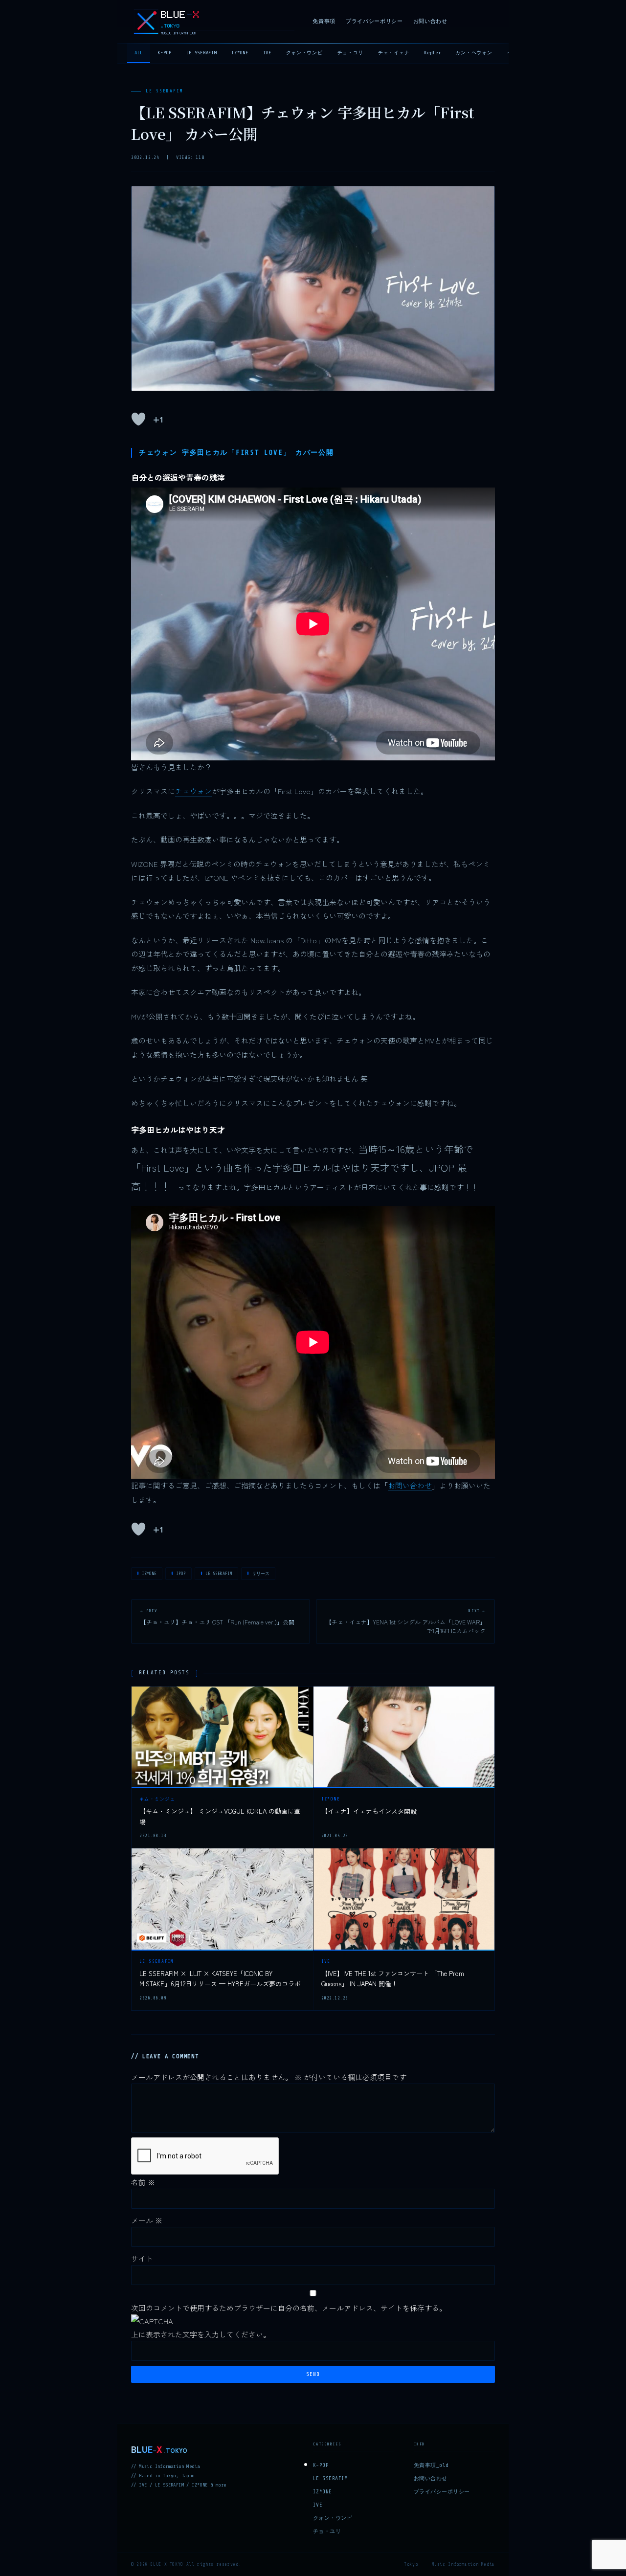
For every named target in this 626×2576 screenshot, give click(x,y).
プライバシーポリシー (374, 21)
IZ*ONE (240, 53)
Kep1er (432, 53)
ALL (139, 53)
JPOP (181, 1574)
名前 (143, 2182)
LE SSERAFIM (202, 53)
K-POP (165, 53)
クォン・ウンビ (304, 53)
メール (147, 2220)
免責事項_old (431, 2465)
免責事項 (324, 21)
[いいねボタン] (138, 419)
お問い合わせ (430, 21)
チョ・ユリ (351, 53)
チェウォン (193, 791)
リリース (261, 1574)
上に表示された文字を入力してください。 (201, 2334)
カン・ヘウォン (474, 53)
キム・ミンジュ (157, 1799)
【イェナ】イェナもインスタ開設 (369, 1811)
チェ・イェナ (394, 53)
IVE (267, 53)
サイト (142, 2258)
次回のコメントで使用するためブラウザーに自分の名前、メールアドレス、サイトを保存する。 (289, 2308)
